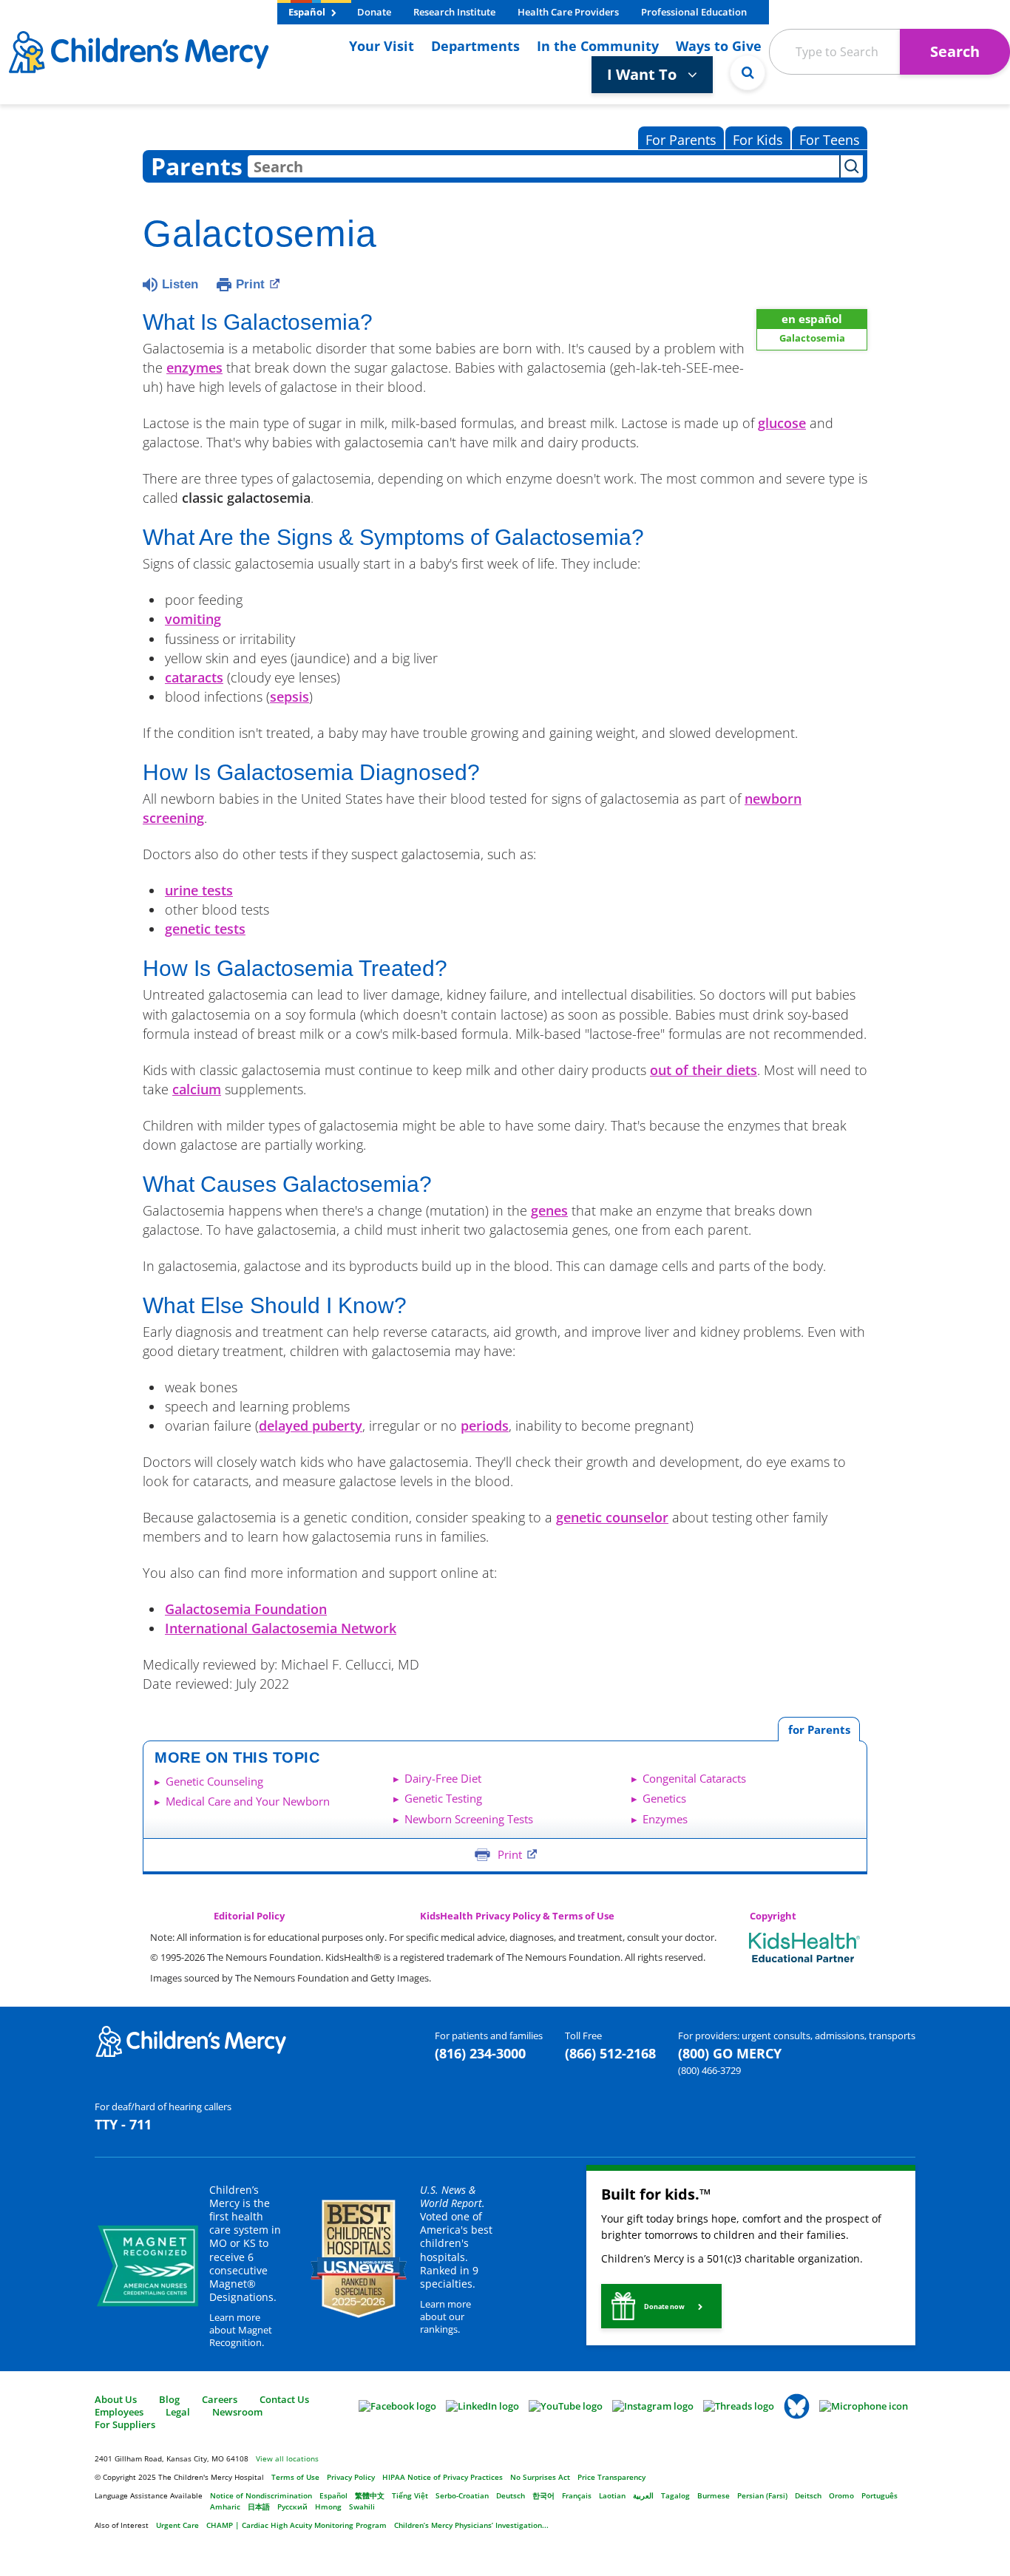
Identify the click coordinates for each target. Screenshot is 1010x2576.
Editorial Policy (249, 1916)
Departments (475, 46)
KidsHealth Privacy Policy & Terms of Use (517, 1916)
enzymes (194, 367)
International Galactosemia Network (281, 1628)
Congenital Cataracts (694, 1778)
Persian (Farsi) (762, 2495)
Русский (292, 2506)
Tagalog (675, 2495)
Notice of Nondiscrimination (261, 2495)
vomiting (193, 619)
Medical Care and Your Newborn (248, 1801)
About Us (116, 2399)
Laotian (612, 2495)
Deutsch (511, 2495)
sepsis (289, 696)
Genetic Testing (443, 1798)
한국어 (543, 2495)
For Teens (830, 140)
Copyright (773, 1916)
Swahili (362, 2506)
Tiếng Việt (410, 2495)
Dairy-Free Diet (443, 1778)
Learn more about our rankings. (445, 2316)
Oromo (841, 2495)
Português (879, 2495)
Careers (220, 2399)
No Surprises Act (540, 2477)
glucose (782, 423)
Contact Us (284, 2399)
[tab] (819, 1729)
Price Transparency (611, 2477)
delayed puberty (311, 1426)
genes (549, 1210)
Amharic (225, 2506)
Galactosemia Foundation (246, 1609)
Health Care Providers (568, 12)
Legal (178, 2412)
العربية (643, 2495)
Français (577, 2495)
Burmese (714, 2495)
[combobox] (543, 166)
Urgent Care (177, 2525)
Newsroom (237, 2412)
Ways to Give (719, 46)
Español (308, 12)
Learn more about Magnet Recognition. (241, 2330)
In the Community (598, 46)
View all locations (287, 2458)
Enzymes (665, 1819)
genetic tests (205, 929)
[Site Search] (748, 72)
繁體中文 (370, 2495)
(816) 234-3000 (480, 2053)
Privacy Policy (351, 2477)
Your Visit (382, 46)
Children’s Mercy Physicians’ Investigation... (471, 2525)
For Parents (681, 140)
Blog (169, 2399)
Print (250, 284)
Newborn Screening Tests (469, 1819)
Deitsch (808, 2495)
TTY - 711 (123, 2124)
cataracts (194, 677)
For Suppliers (125, 2424)
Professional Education (694, 12)
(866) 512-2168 (610, 2053)
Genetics (664, 1798)
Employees (119, 2412)
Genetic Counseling (214, 1781)
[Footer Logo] (191, 2041)
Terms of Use (295, 2477)
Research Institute (454, 12)
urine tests (199, 890)
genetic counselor (612, 1517)
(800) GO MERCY (730, 2053)
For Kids (758, 140)
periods (485, 1426)
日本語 (259, 2506)
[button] (661, 2306)
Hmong (328, 2506)
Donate (374, 12)
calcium (197, 1089)
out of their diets (704, 1070)
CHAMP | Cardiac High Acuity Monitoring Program (296, 2525)
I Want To (644, 74)
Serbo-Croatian (462, 2495)
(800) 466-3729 (709, 2070)
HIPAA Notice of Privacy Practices (443, 2477)
